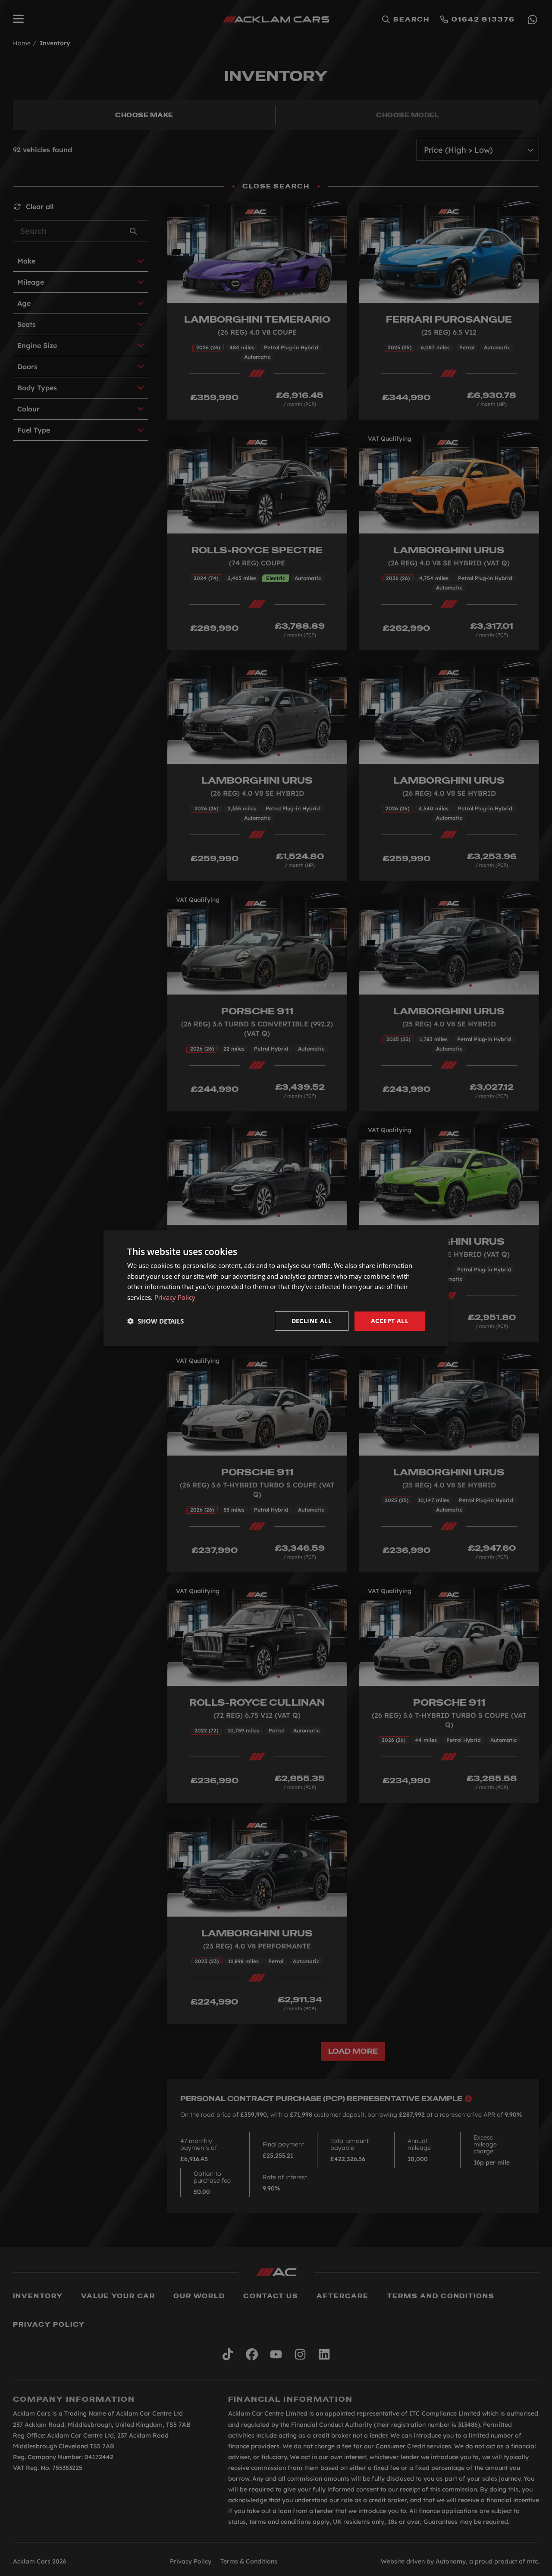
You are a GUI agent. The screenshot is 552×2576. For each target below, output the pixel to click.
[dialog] (276, 1288)
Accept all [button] (390, 1321)
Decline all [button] (312, 1321)
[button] (155, 1321)
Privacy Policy (175, 1297)
